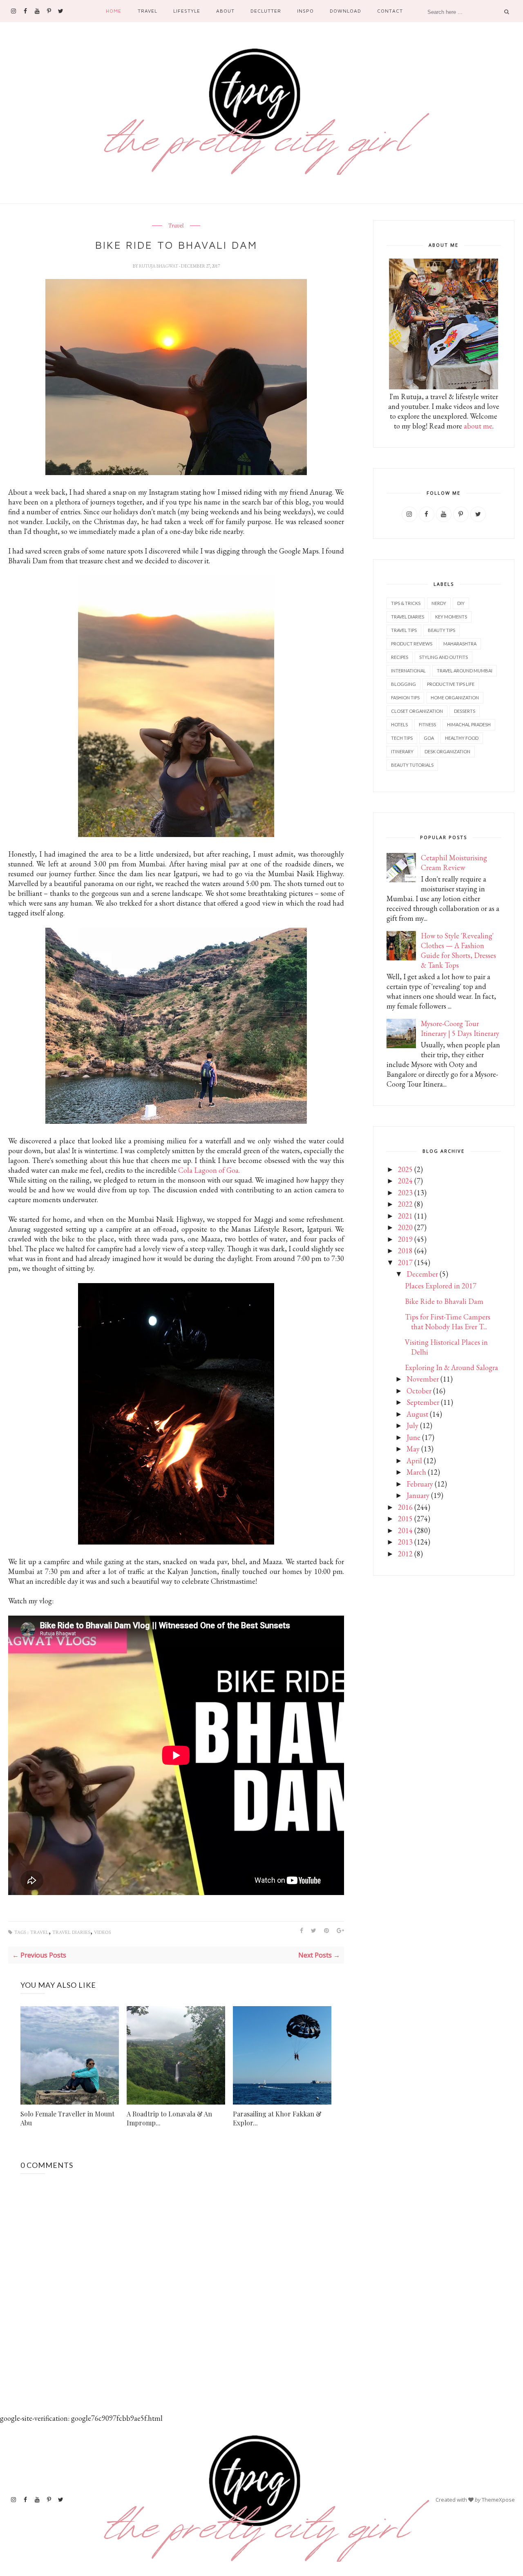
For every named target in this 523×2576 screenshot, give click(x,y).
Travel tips (404, 630)
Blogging (403, 684)
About (225, 11)
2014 (405, 1530)
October (419, 1391)
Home (114, 11)
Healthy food (462, 738)
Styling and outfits (444, 657)
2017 (405, 1262)
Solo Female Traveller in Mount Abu (67, 2118)
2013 (405, 1542)
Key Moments (451, 617)
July (412, 1425)
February (420, 1484)
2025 (405, 1169)
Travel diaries (71, 1932)
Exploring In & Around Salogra (451, 1367)
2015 (405, 1519)
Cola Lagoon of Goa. (209, 1170)
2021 (405, 1216)
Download (345, 11)
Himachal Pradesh (469, 724)
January (418, 1495)
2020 (405, 1227)
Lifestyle (187, 11)
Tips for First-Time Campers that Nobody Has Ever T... (448, 1322)
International (408, 671)
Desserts (465, 711)
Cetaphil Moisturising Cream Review (454, 863)
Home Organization (455, 698)
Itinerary (402, 751)
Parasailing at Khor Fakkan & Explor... (277, 2118)
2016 (405, 1507)
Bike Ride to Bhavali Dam (444, 1301)
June (413, 1437)
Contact (390, 11)
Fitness (427, 724)
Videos (103, 1932)
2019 (405, 1239)
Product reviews (412, 644)
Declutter (266, 11)
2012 (405, 1554)
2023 (405, 1193)
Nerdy (439, 603)
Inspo (305, 11)
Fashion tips (405, 698)
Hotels (399, 724)
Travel (148, 11)
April (414, 1461)
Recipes (400, 657)
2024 (405, 1181)
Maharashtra (460, 644)
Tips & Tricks (406, 603)
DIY (461, 603)
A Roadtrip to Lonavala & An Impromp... (169, 2118)
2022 (405, 1204)
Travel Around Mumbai (465, 671)
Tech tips (402, 738)
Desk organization (447, 751)
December (422, 1274)
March (416, 1472)
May (413, 1449)
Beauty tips (441, 630)
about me (478, 426)
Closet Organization (417, 711)
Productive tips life (451, 684)
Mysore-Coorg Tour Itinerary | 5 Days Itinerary (460, 1028)
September (423, 1402)
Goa (429, 738)
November (423, 1379)
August (417, 1414)
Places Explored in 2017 (441, 1286)
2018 (405, 1251)
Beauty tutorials (412, 765)
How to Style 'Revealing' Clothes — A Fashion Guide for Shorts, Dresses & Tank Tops (458, 950)
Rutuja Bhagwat (159, 266)
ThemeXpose (498, 2500)
